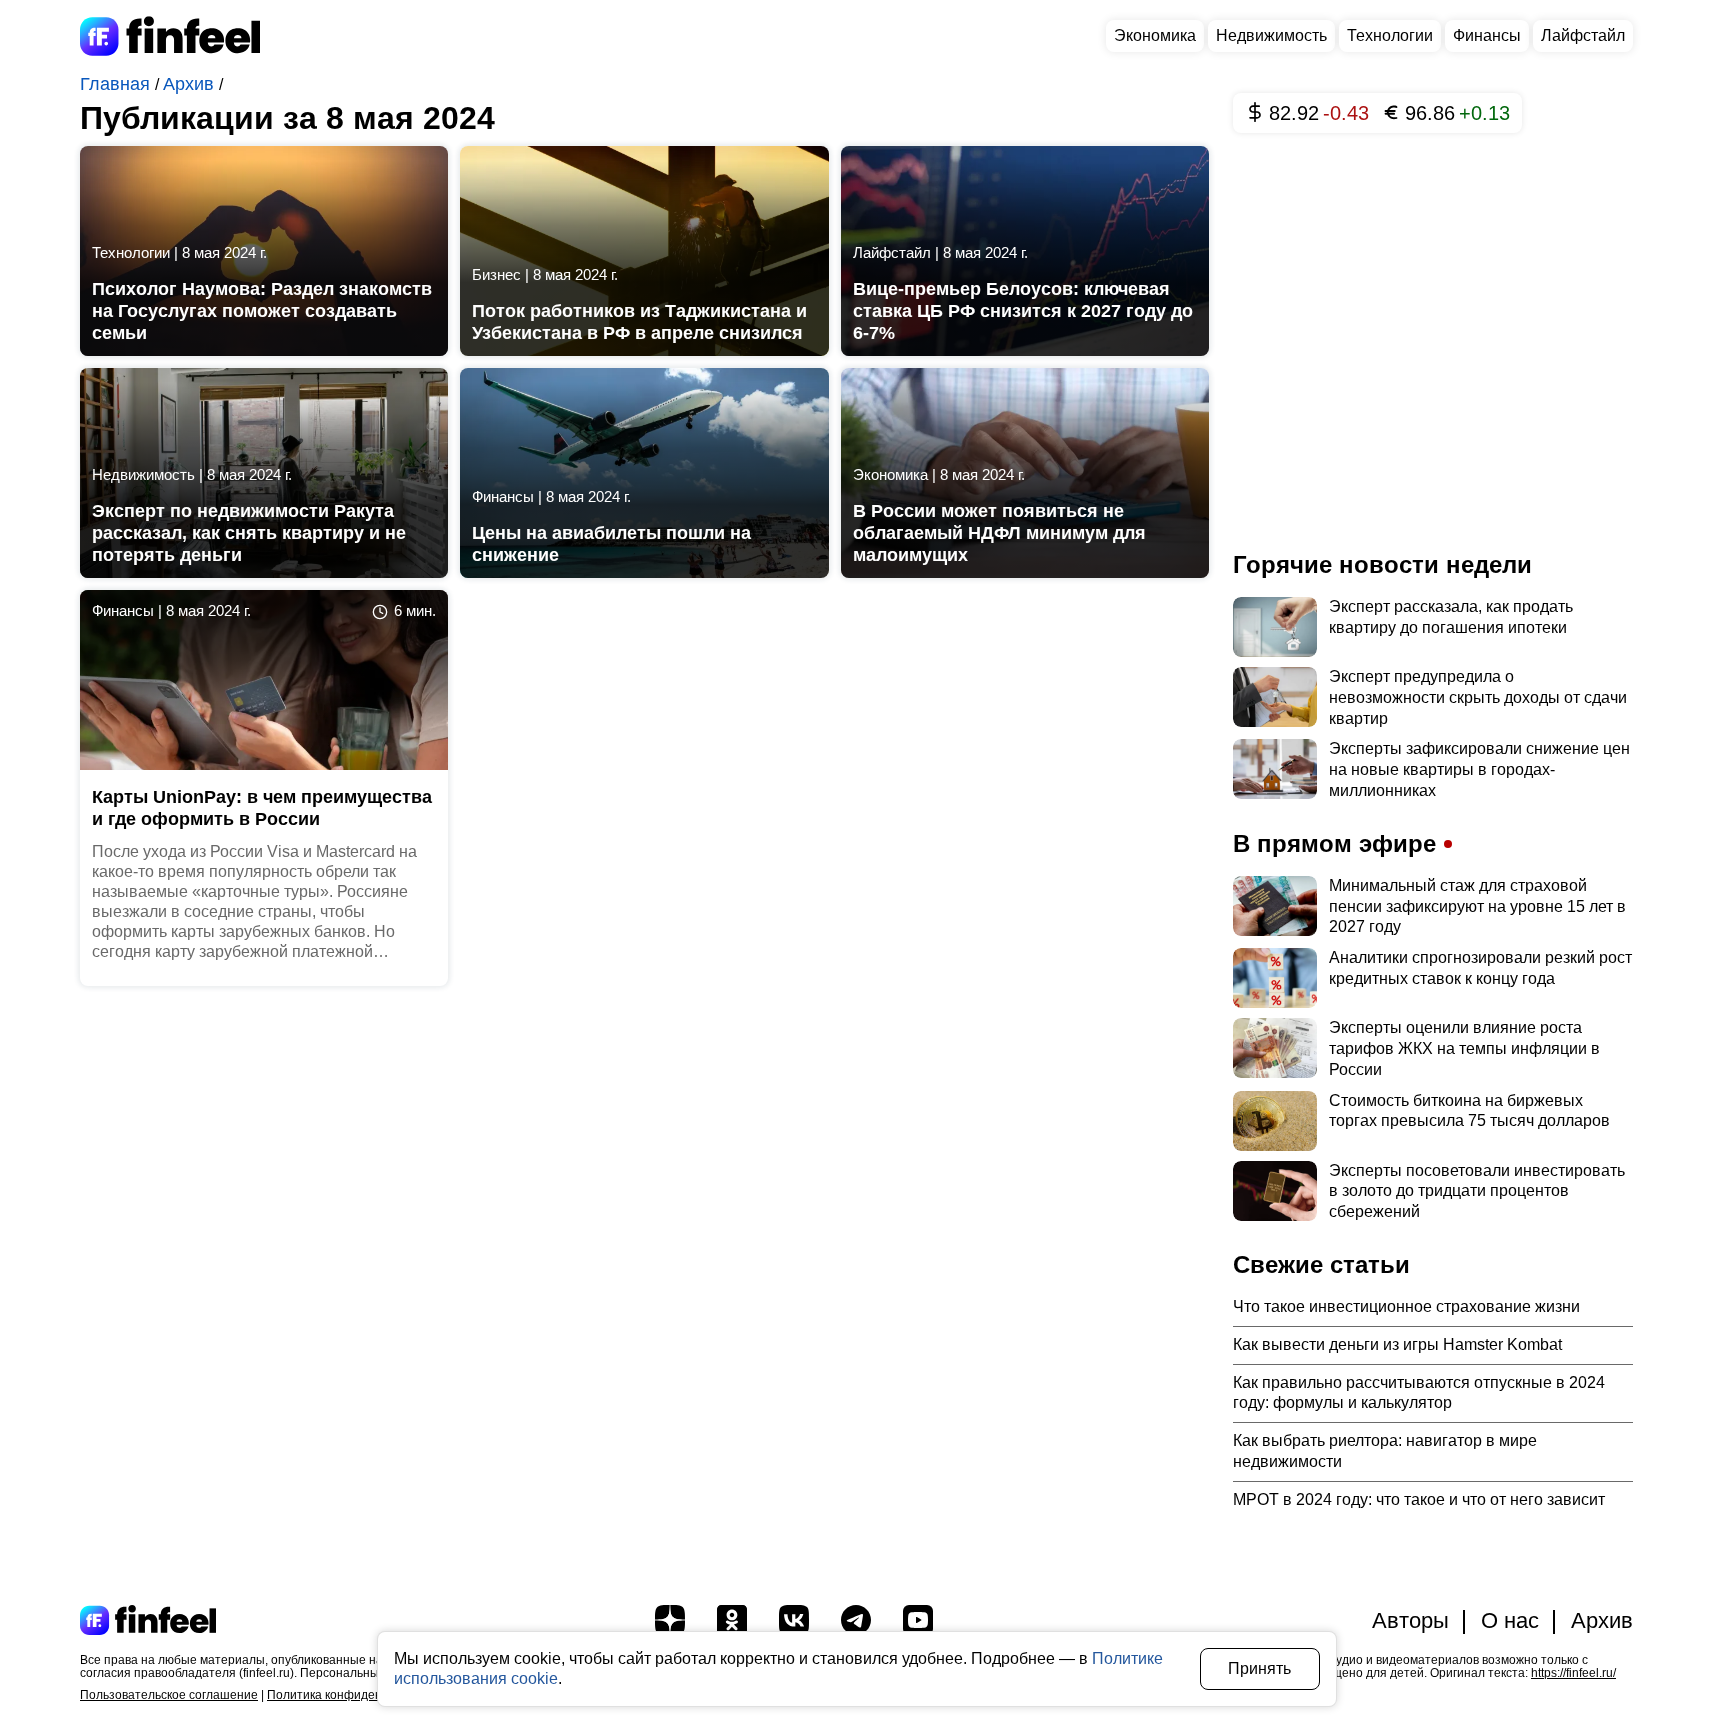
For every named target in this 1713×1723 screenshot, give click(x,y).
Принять (1259, 1668)
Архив (191, 84)
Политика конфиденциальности (358, 1695)
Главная (117, 84)
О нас (1510, 1620)
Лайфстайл (1583, 35)
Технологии (1390, 35)
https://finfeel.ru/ (1573, 1673)
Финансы (1487, 35)
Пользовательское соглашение (169, 1695)
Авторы (1410, 1620)
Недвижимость (1271, 35)
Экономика (1155, 35)
